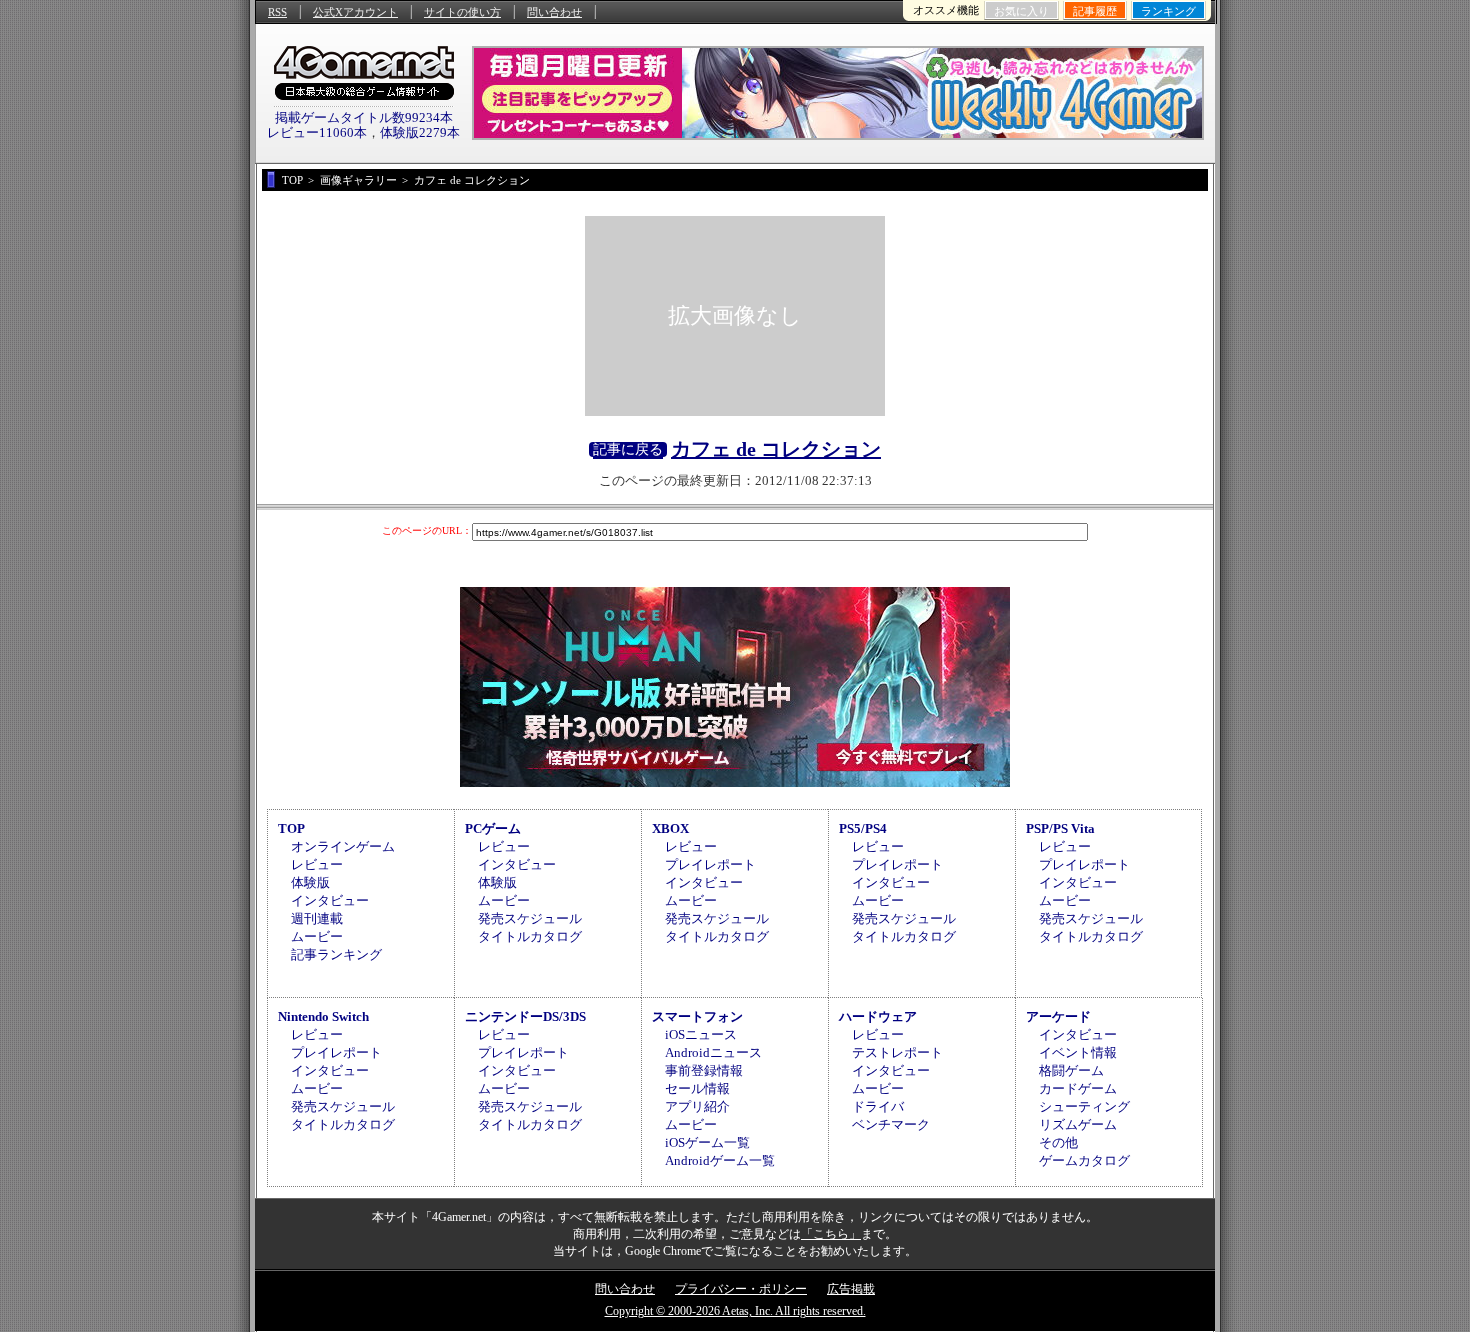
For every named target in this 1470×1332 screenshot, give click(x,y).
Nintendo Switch (323, 1016)
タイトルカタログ (530, 936)
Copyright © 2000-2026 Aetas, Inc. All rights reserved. (735, 1311)
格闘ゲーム (1071, 1070)
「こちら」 (831, 1234)
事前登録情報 (704, 1070)
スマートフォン (697, 1016)
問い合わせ (554, 12)
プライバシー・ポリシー (741, 1289)
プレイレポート (710, 864)
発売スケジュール (530, 918)
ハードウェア (878, 1016)
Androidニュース (713, 1052)
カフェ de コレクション (776, 449)
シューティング (1084, 1106)
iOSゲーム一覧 (707, 1142)
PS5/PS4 (863, 828)
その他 (1058, 1142)
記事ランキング (336, 954)
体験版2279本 (420, 132)
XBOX (670, 828)
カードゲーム (1078, 1088)
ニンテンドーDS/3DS (525, 1016)
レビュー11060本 (317, 132)
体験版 (310, 882)
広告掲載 (851, 1289)
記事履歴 (1095, 11)
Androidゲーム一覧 (720, 1160)
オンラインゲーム (343, 846)
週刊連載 (317, 918)
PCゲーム (493, 828)
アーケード (1058, 1016)
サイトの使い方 (462, 12)
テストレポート (897, 1052)
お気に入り (1021, 11)
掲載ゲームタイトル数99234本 (364, 117)
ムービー (317, 936)
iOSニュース (701, 1034)
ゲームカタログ (1084, 1160)
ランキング (1168, 11)
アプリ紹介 (697, 1106)
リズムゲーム (1078, 1124)
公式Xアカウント (355, 12)
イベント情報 (1078, 1052)
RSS (277, 12)
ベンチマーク (891, 1124)
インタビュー (330, 900)
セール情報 (697, 1088)
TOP (291, 828)
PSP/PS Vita (1060, 828)
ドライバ (878, 1106)
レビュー (317, 864)
